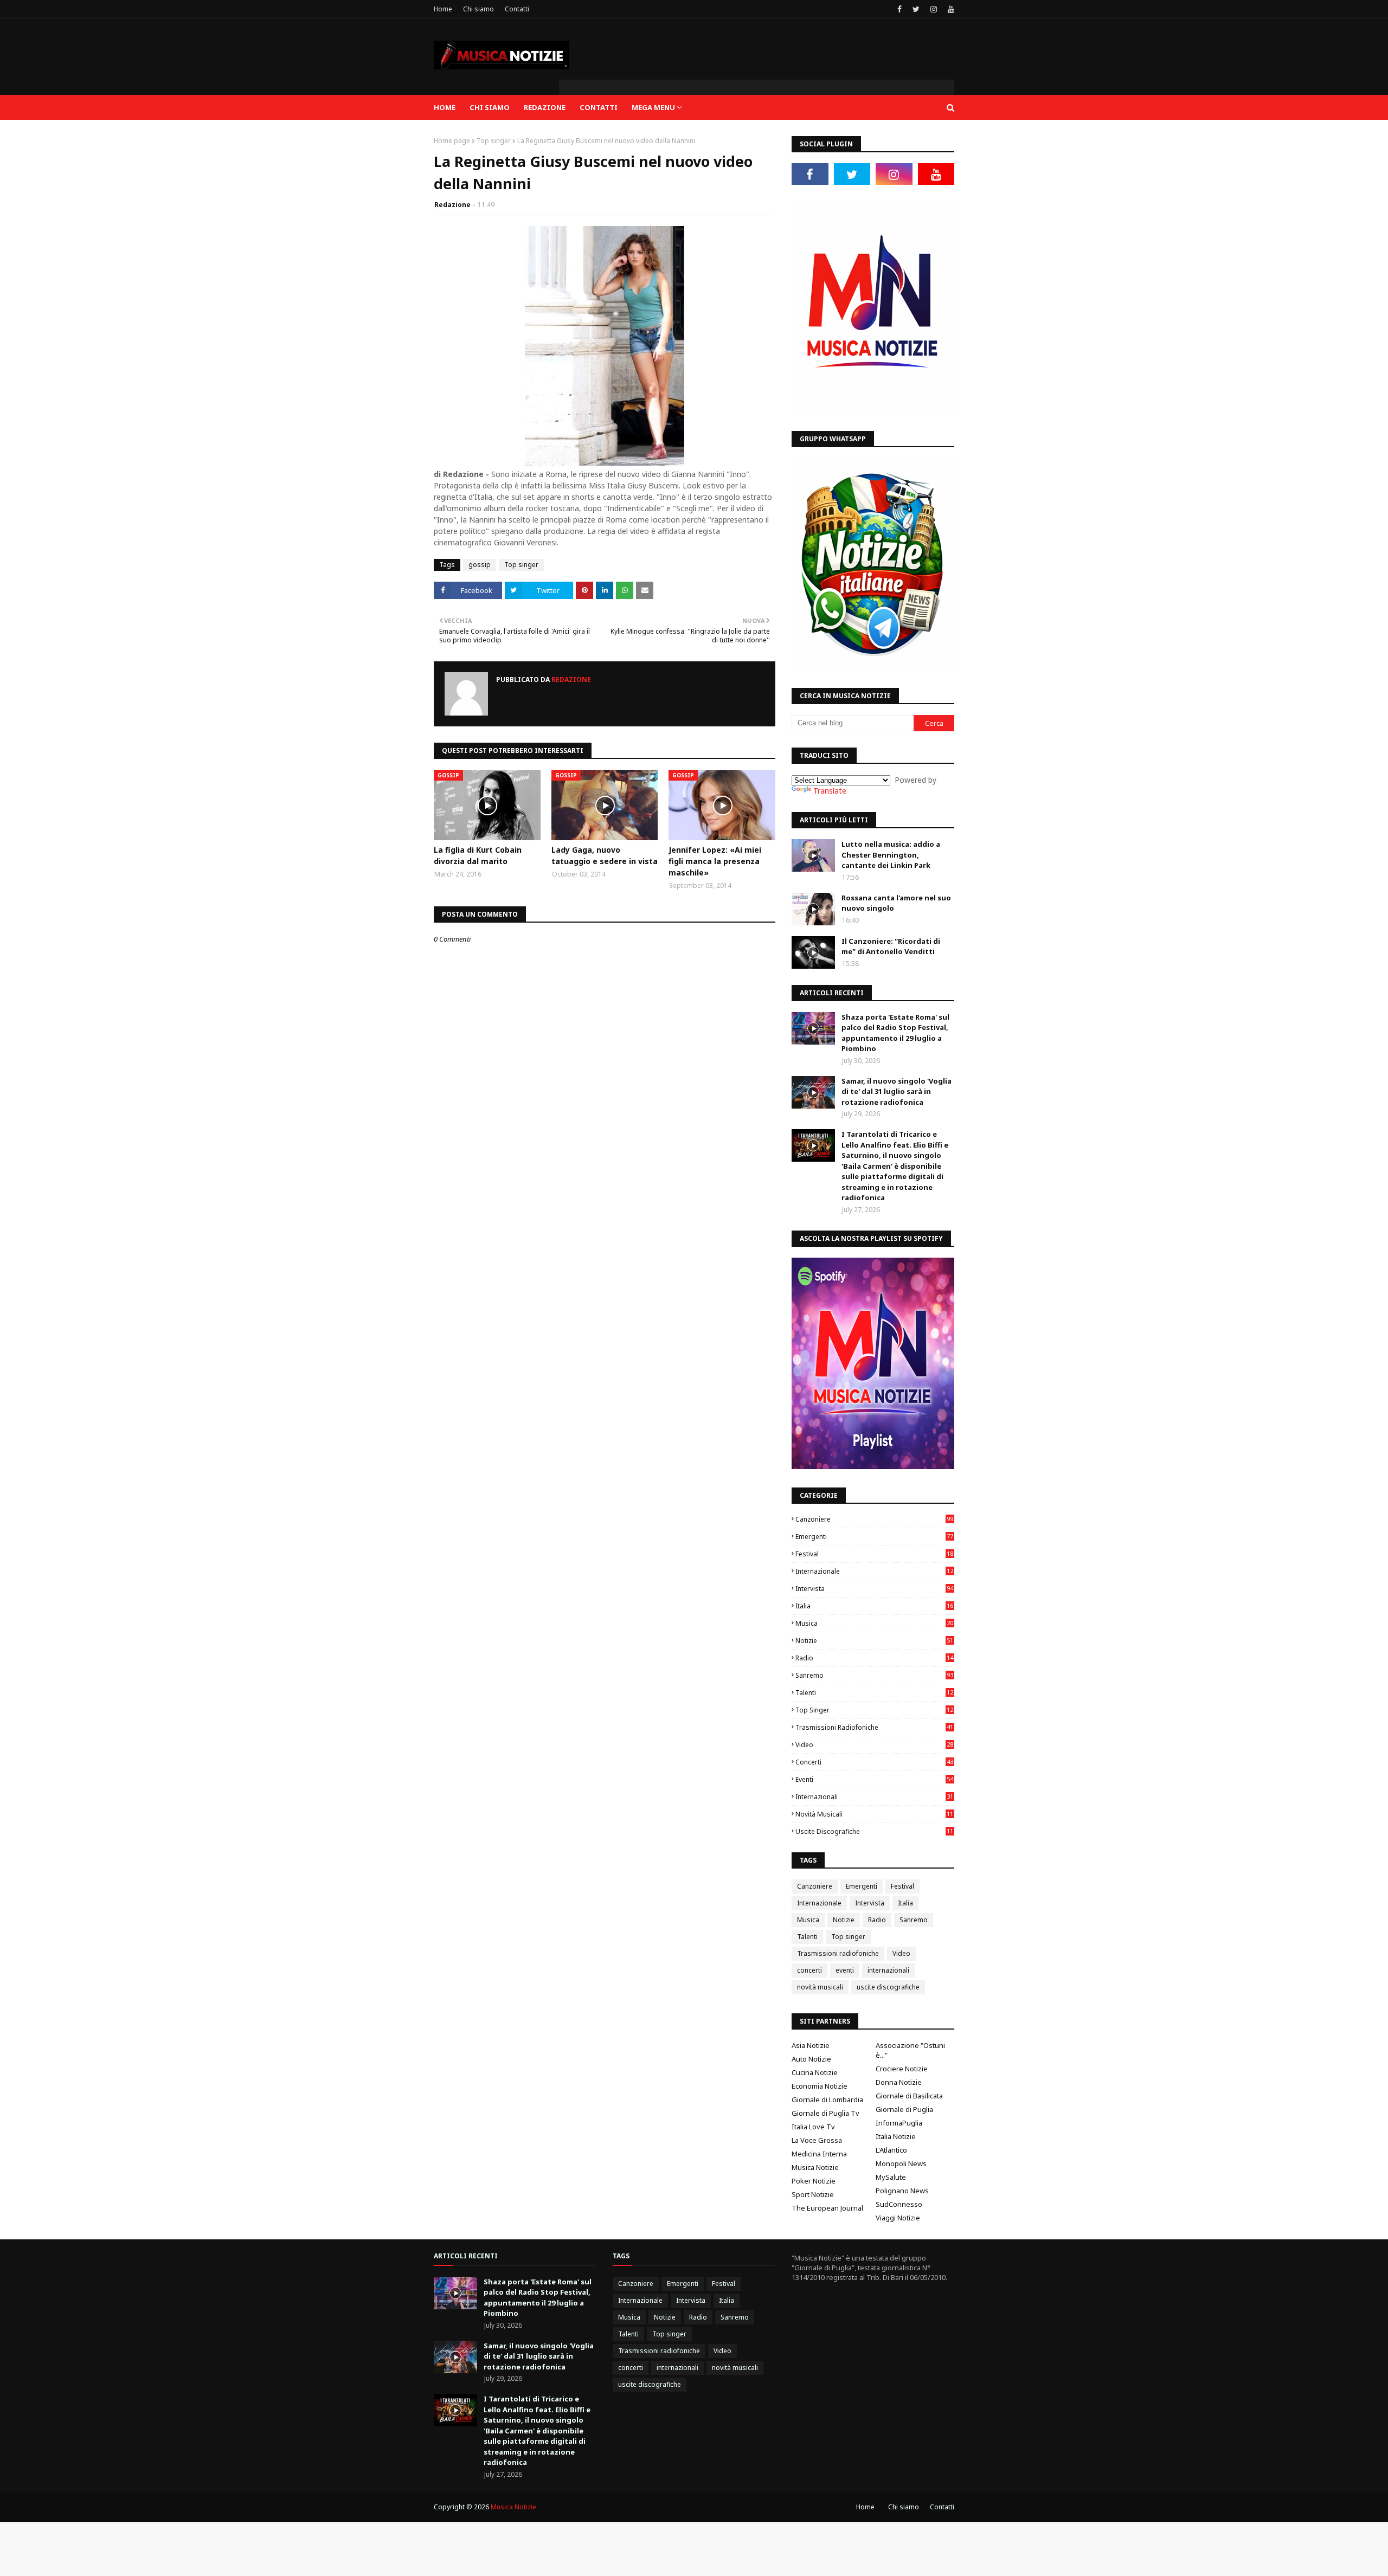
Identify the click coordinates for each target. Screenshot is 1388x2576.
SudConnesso (899, 2204)
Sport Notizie (813, 2194)
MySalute (891, 2177)
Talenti (874, 1693)
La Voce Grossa (817, 2140)
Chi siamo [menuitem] (490, 107)
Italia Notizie (896, 2136)
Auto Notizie (811, 2059)
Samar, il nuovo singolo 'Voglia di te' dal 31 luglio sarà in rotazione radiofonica (897, 1091)
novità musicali (874, 1814)
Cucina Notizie (815, 2072)
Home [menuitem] (445, 107)
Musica (874, 1623)
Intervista (874, 1589)
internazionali (874, 1797)
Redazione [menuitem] (545, 107)
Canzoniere (874, 1519)
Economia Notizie (820, 2086)
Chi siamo (478, 9)
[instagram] (934, 9)
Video (874, 1745)
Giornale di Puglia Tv (825, 2113)
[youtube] (950, 9)
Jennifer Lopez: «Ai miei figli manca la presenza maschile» (715, 861)
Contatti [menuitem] (599, 107)
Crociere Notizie (902, 2069)
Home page (452, 141)
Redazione (452, 205)
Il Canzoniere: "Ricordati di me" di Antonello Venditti (891, 946)
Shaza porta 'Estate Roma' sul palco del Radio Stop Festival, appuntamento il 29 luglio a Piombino (895, 1033)
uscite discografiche (874, 1831)
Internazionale (874, 1571)
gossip (480, 565)
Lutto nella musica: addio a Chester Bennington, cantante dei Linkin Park (891, 855)
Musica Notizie (815, 2167)
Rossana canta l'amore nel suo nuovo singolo (896, 903)
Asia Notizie (811, 2045)
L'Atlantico (891, 2150)
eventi (874, 1779)
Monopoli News (901, 2163)
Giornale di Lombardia (827, 2100)
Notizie (874, 1641)
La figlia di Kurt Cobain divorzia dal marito (478, 855)
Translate (830, 791)
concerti (874, 1762)
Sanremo (874, 1675)
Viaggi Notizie (898, 2218)
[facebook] (899, 9)
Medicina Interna (819, 2154)
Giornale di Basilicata (909, 2096)
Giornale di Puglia (904, 2109)
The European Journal (827, 2208)
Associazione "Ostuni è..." (910, 2050)
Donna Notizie (899, 2082)
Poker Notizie (814, 2181)
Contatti (517, 9)
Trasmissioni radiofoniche (874, 1727)
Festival (874, 1554)
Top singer (494, 141)
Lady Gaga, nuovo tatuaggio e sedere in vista (605, 855)
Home (443, 9)
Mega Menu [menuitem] (653, 107)
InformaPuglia (899, 2123)
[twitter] (916, 9)
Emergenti (874, 1537)
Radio (874, 1658)
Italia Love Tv (813, 2127)
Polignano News (902, 2191)
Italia (874, 1606)
